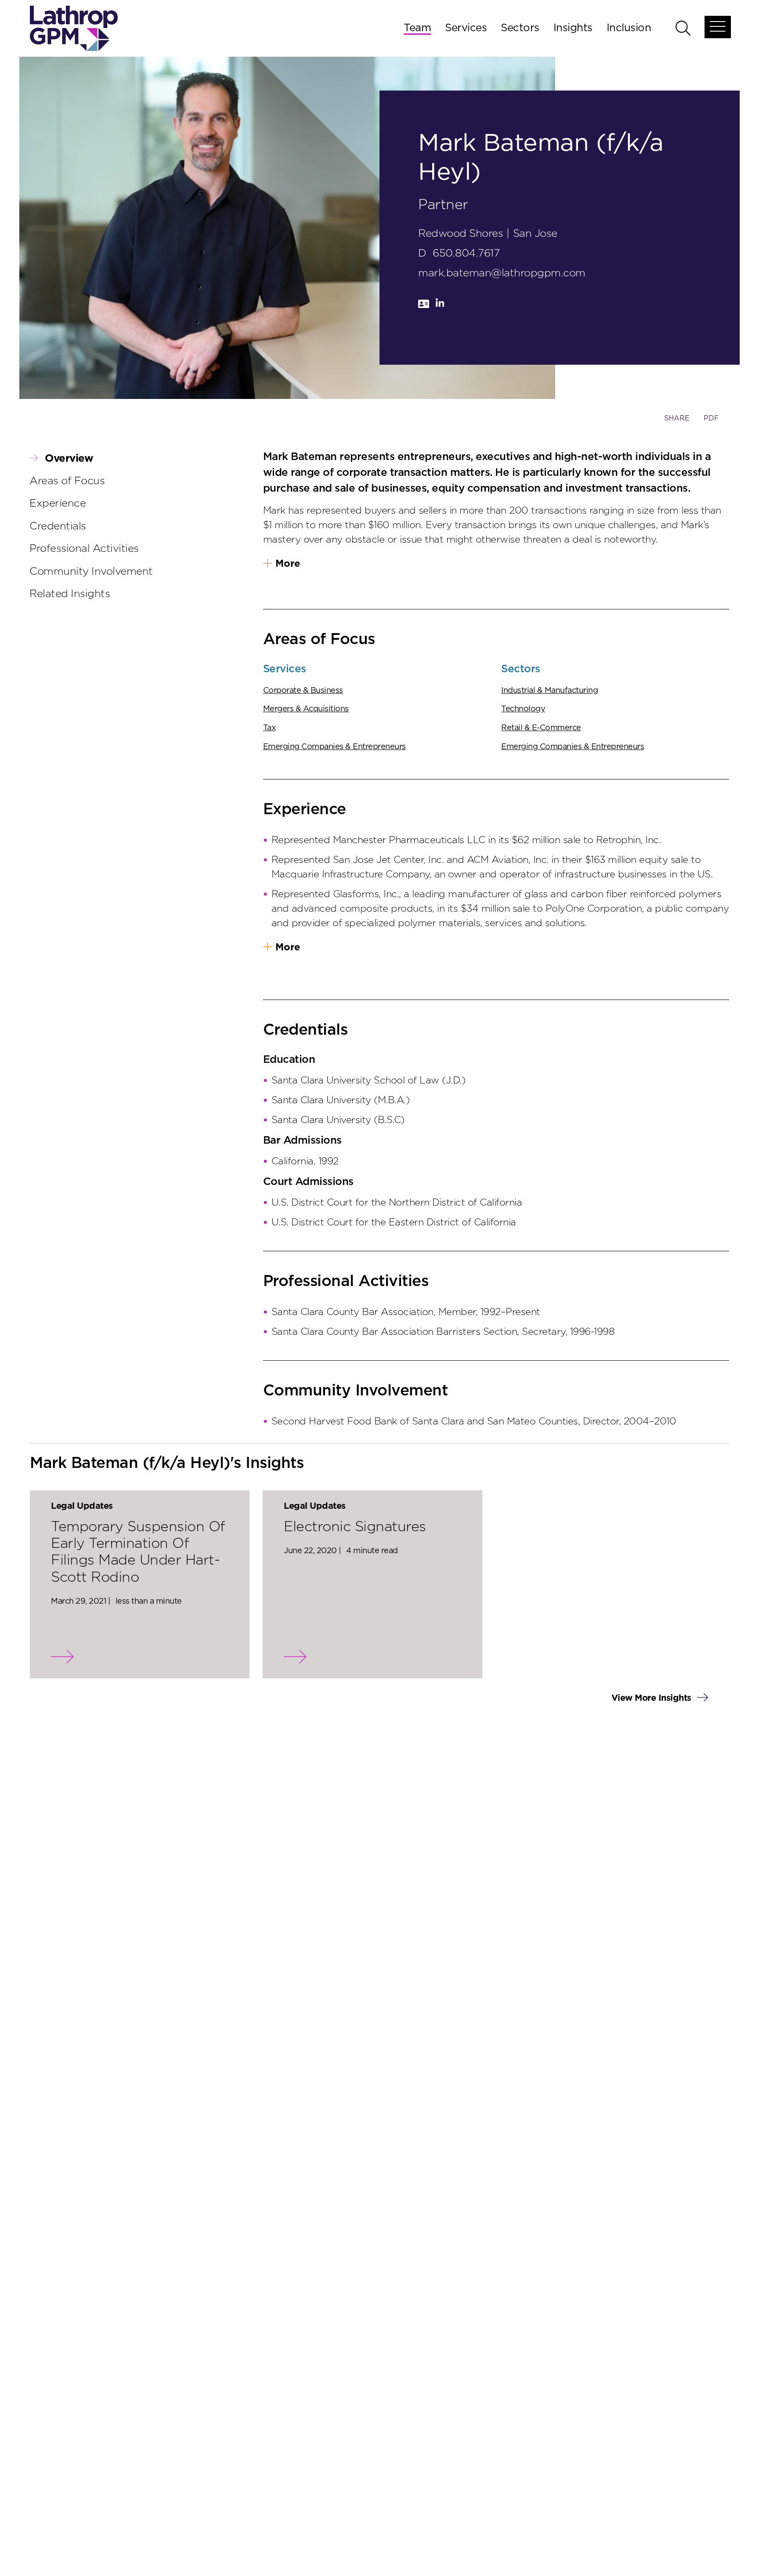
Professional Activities (84, 549)
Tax (269, 728)
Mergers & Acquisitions (306, 709)
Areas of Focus (67, 481)
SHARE (677, 422)
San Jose (535, 234)
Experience (58, 504)
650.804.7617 (466, 254)
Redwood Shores (461, 234)
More (288, 564)
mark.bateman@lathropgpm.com (502, 273)
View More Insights (653, 1698)
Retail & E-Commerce (541, 728)
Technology (523, 709)
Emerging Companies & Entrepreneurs (334, 747)
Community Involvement (91, 572)
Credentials (58, 526)
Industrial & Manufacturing (549, 691)
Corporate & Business (303, 691)
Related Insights (70, 594)
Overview (69, 459)
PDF (711, 418)
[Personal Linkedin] (440, 306)
